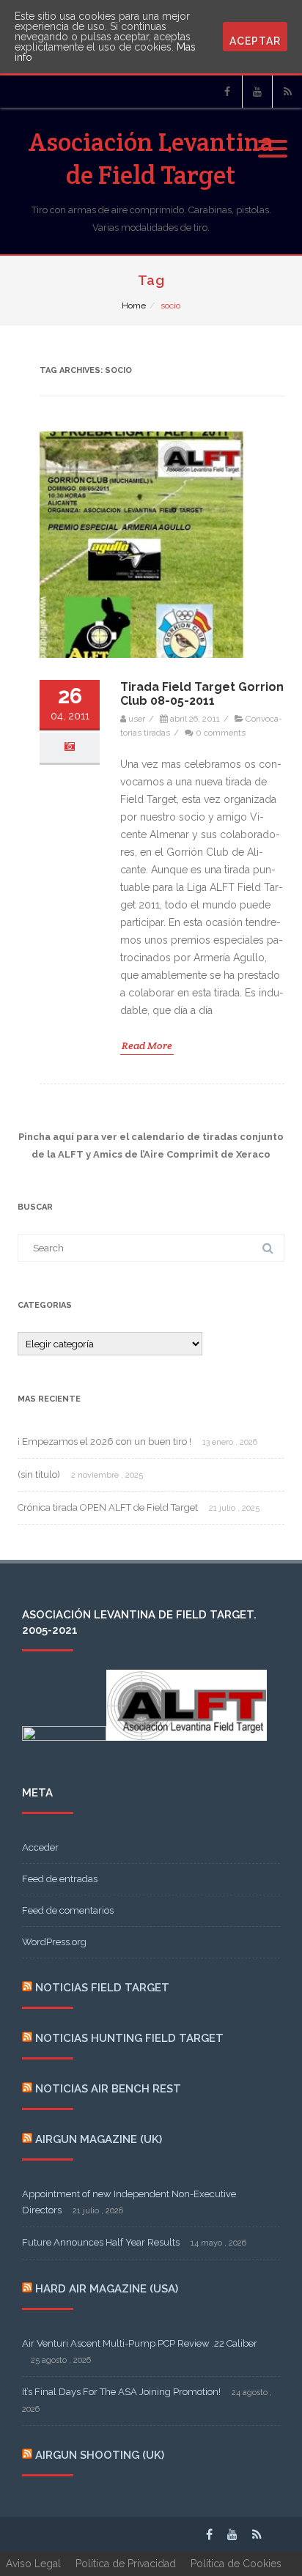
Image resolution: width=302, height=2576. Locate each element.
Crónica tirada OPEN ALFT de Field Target (108, 1507)
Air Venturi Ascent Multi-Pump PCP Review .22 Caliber (140, 2343)
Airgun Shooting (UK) (100, 2455)
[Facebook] (227, 92)
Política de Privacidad (126, 2564)
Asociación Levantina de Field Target (151, 158)
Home (134, 306)
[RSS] (287, 92)
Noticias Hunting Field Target (129, 2038)
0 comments (221, 733)
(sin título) (39, 1474)
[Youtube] (257, 92)
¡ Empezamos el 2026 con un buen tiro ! (104, 1441)
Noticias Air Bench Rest (108, 2089)
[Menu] (273, 140)
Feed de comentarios (68, 1910)
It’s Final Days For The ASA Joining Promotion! (121, 2392)
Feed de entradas (60, 1879)
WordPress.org (54, 1942)
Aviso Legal (33, 2564)
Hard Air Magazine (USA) (107, 2289)
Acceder (40, 1847)
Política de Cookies (236, 2564)
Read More (147, 1045)
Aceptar (255, 41)
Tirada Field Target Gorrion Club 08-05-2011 (202, 694)
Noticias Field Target (102, 1988)
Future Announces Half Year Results (101, 2242)
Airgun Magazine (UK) (99, 2139)
